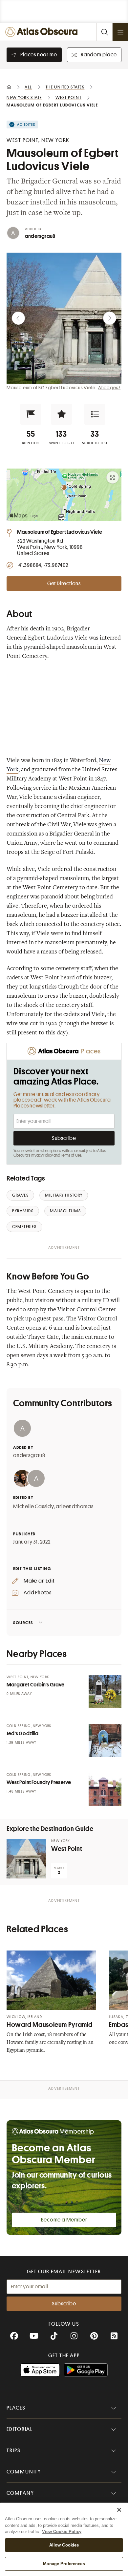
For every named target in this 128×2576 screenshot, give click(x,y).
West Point (67, 1849)
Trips (14, 2451)
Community (24, 2472)
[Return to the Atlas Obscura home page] (43, 32)
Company (20, 2493)
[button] (31, 414)
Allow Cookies (64, 2545)
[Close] (119, 2510)
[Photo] (105, 1692)
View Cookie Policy (62, 2532)
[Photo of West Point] (26, 1859)
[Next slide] (110, 318)
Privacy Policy (42, 1155)
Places (16, 2408)
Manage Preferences (64, 2564)
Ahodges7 (109, 388)
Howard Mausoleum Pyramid (50, 2025)
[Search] (104, 32)
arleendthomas (75, 1507)
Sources (23, 1623)
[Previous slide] (18, 318)
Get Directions (64, 584)
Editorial (20, 2429)
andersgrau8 (40, 236)
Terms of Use (71, 1155)
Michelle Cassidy (33, 1507)
